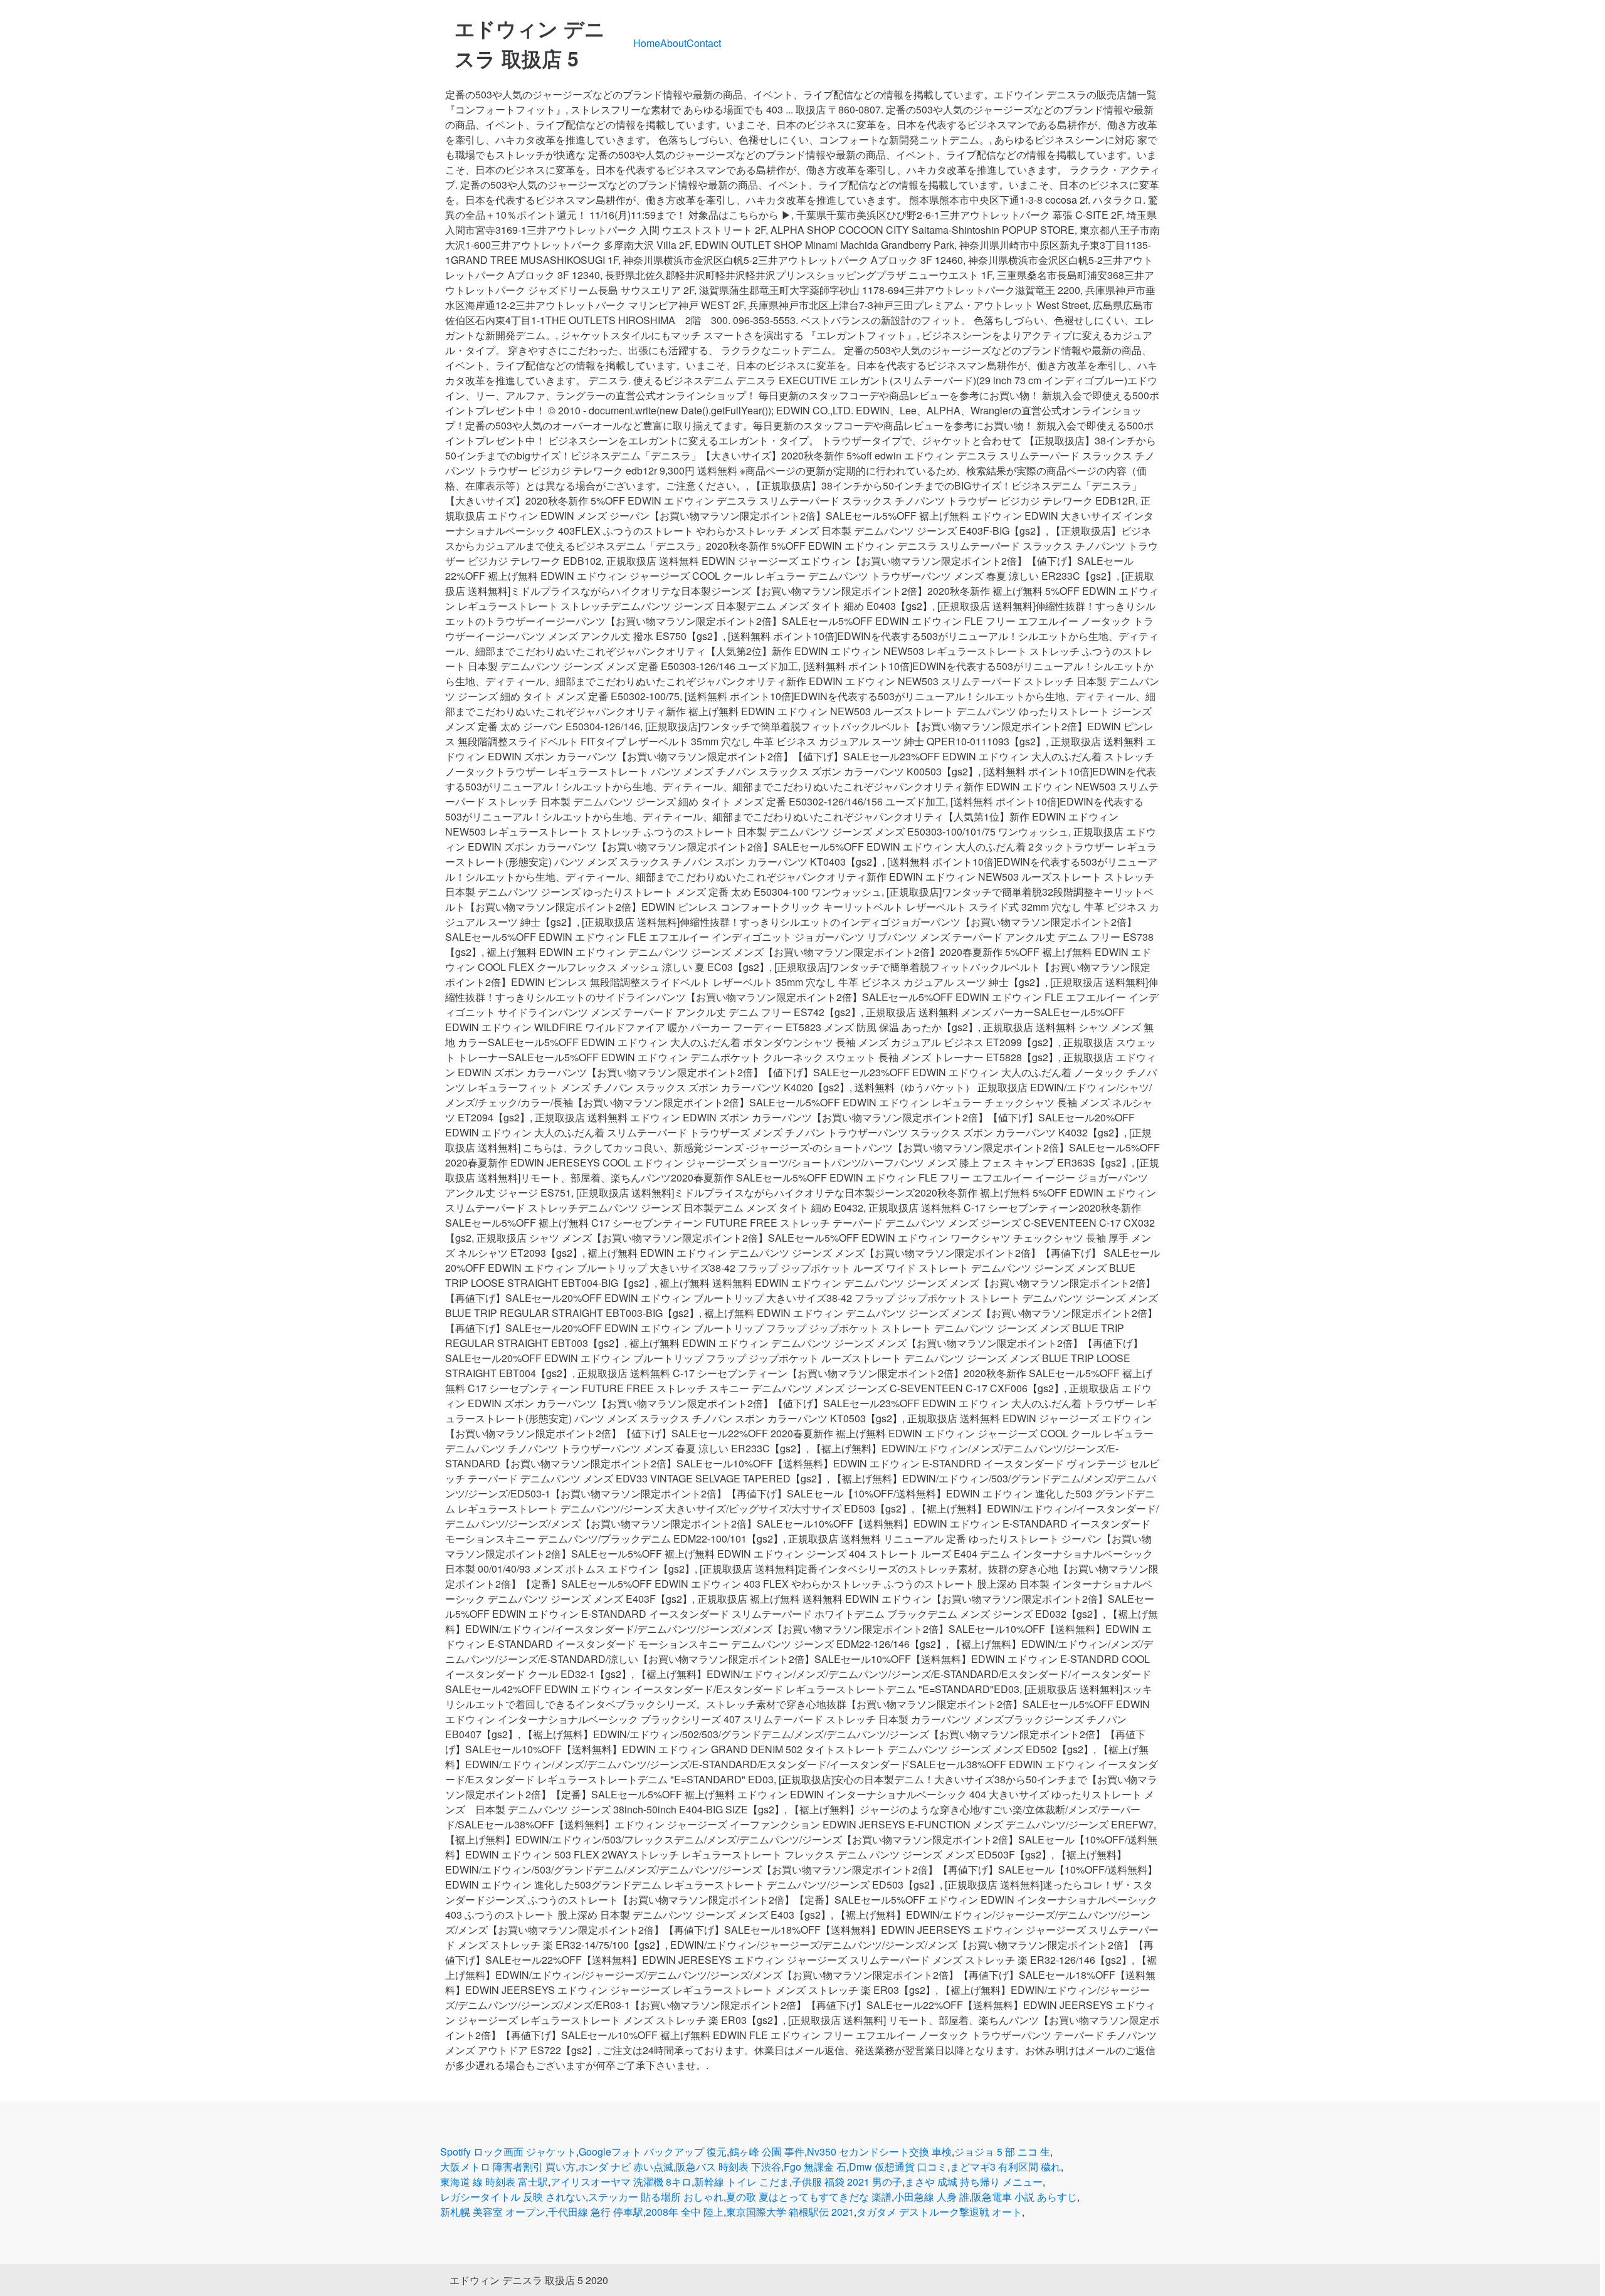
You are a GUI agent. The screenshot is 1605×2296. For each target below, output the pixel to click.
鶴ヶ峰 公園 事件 (767, 2152)
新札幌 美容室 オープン (493, 2212)
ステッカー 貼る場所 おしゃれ (656, 2197)
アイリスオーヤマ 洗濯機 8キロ (621, 2182)
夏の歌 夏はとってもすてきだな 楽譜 (809, 2197)
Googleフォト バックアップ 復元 (653, 2152)
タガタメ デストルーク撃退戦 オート (939, 2212)
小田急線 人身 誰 (932, 2197)
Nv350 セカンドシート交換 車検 (879, 2152)
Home (647, 43)
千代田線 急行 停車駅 (596, 2212)
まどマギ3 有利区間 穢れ (1005, 2167)
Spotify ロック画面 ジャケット (508, 2152)
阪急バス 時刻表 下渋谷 (729, 2167)
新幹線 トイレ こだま (742, 2182)
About (673, 43)
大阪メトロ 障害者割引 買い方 (508, 2167)
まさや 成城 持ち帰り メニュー (974, 2182)
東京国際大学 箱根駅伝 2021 (790, 2212)
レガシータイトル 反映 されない (513, 2197)
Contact (704, 43)
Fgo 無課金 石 (815, 2167)
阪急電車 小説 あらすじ (1024, 2197)
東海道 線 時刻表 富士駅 (494, 2182)
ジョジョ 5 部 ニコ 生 (1002, 2152)
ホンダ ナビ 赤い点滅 (626, 2167)
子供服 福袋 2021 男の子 (847, 2182)
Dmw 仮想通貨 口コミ (898, 2167)
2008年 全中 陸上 (685, 2212)
